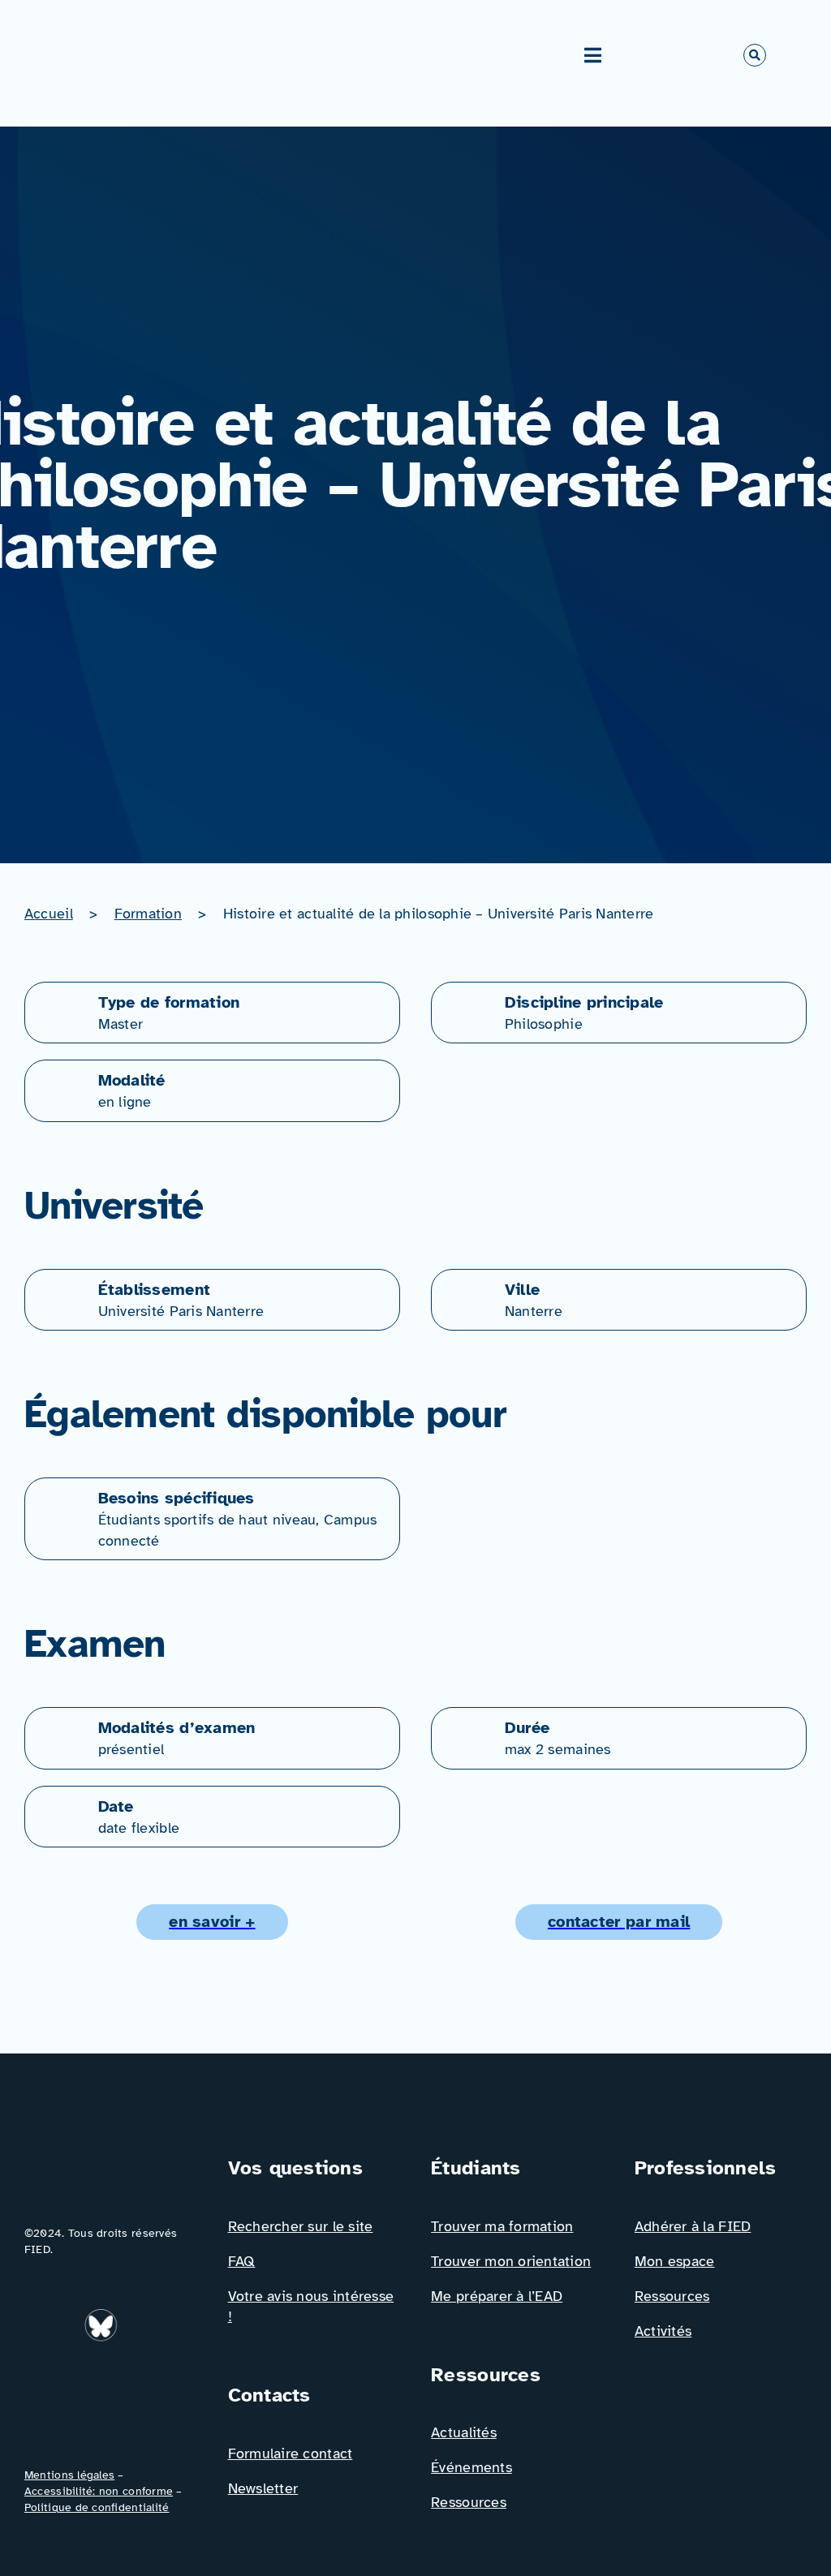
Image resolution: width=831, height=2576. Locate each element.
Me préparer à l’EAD (497, 2296)
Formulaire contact (291, 2453)
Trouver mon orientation (511, 2261)
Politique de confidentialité (97, 2507)
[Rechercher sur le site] (755, 55)
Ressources (469, 2502)
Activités (663, 2331)
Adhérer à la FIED (693, 2226)
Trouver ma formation (502, 2226)
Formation (148, 914)
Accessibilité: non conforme (99, 2491)
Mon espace (675, 2261)
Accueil (49, 914)
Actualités (464, 2432)
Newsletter (263, 2488)
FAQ (242, 2261)
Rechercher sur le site (301, 2226)
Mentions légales (69, 2475)
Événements (471, 2467)
